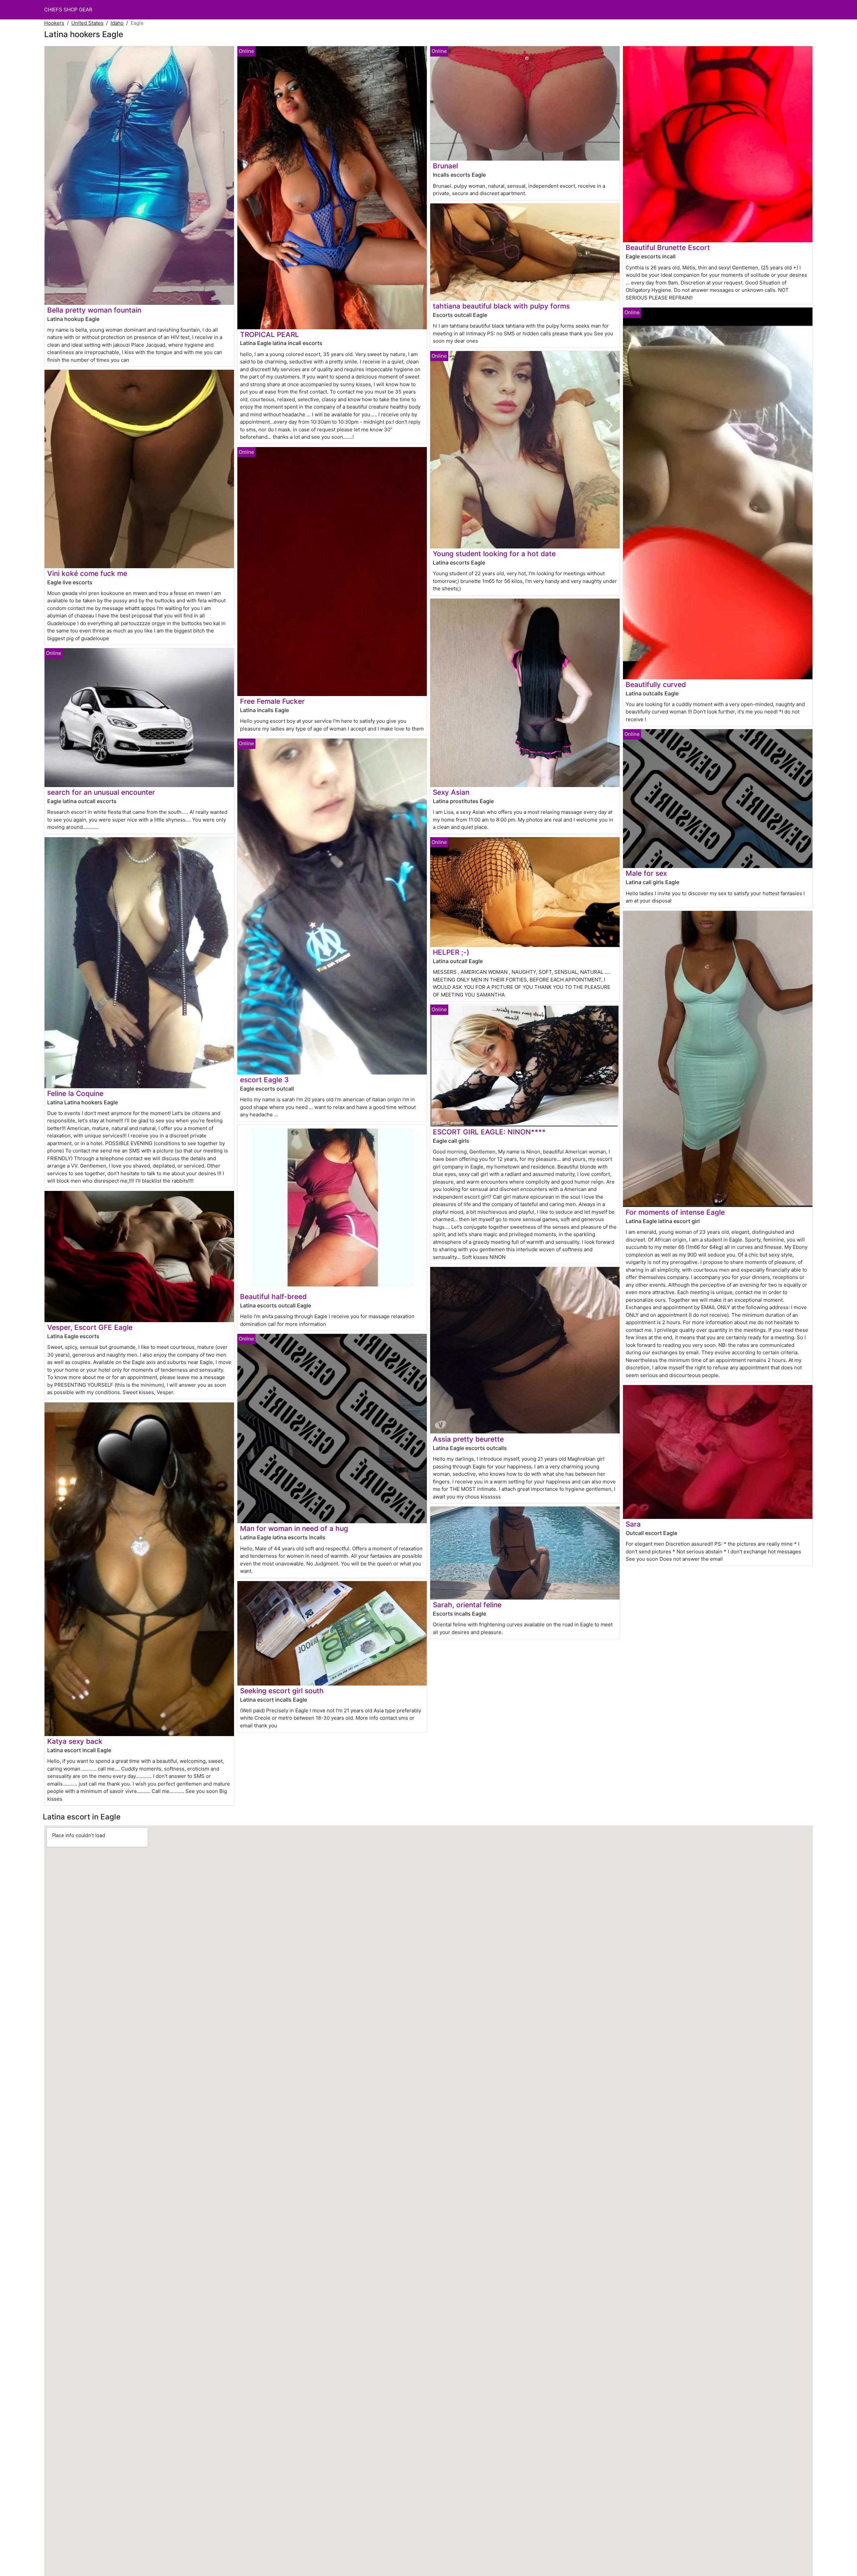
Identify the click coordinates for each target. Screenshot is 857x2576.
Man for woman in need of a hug (294, 1528)
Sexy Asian (451, 792)
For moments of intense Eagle (675, 1212)
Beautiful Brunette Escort (668, 247)
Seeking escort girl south (282, 1691)
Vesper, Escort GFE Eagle (90, 1327)
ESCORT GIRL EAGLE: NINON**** (489, 1132)
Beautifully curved (656, 684)
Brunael (445, 166)
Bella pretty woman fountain (94, 310)
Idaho (117, 23)
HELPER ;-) (451, 952)
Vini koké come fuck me (87, 573)
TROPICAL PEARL (269, 334)
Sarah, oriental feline (467, 1605)
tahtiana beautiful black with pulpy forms (501, 306)
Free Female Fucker (272, 701)
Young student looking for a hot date (494, 554)
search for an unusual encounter (101, 792)
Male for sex (646, 873)
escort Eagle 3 (264, 1080)
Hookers (54, 23)
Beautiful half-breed (273, 1297)
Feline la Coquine (75, 1093)
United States (87, 23)
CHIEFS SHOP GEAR (68, 10)
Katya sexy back (75, 1741)
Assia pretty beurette (468, 1439)
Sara (633, 1524)
